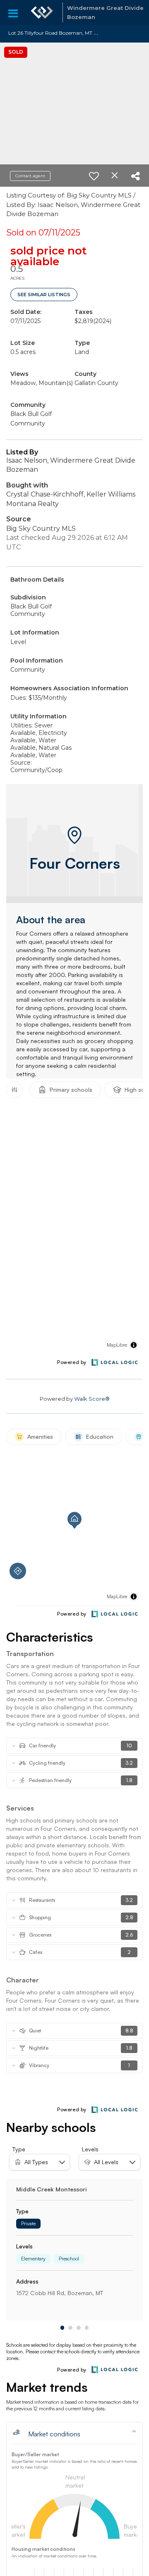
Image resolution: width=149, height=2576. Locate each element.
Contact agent (30, 176)
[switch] (94, 176)
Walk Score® (92, 1399)
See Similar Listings (44, 295)
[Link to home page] (42, 12)
